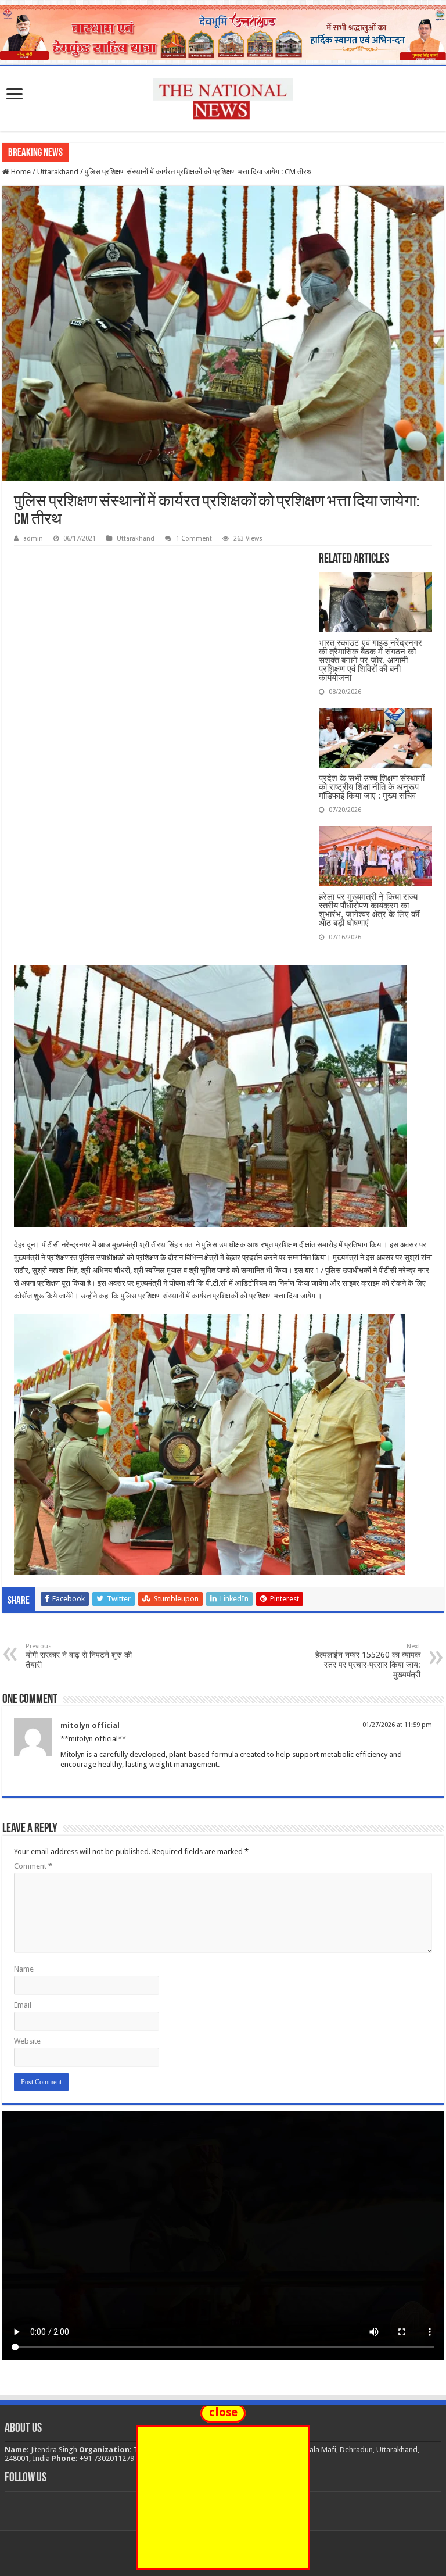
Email (23, 2005)
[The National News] (223, 96)
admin (33, 539)
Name (24, 1969)
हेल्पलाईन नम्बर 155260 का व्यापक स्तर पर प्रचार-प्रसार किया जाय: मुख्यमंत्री (368, 1661)
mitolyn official (90, 1725)
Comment (33, 1866)
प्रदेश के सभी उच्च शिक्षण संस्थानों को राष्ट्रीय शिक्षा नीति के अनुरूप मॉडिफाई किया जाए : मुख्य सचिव (372, 787)
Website (27, 2041)
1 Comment (194, 539)
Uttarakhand (58, 172)
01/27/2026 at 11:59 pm (397, 1725)
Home (20, 172)
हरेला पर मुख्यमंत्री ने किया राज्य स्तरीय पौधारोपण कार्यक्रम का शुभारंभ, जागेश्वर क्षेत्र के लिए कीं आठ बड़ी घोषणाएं (369, 910)
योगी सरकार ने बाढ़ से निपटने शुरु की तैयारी (79, 1656)
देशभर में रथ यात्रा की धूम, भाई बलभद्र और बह (136, 152)
